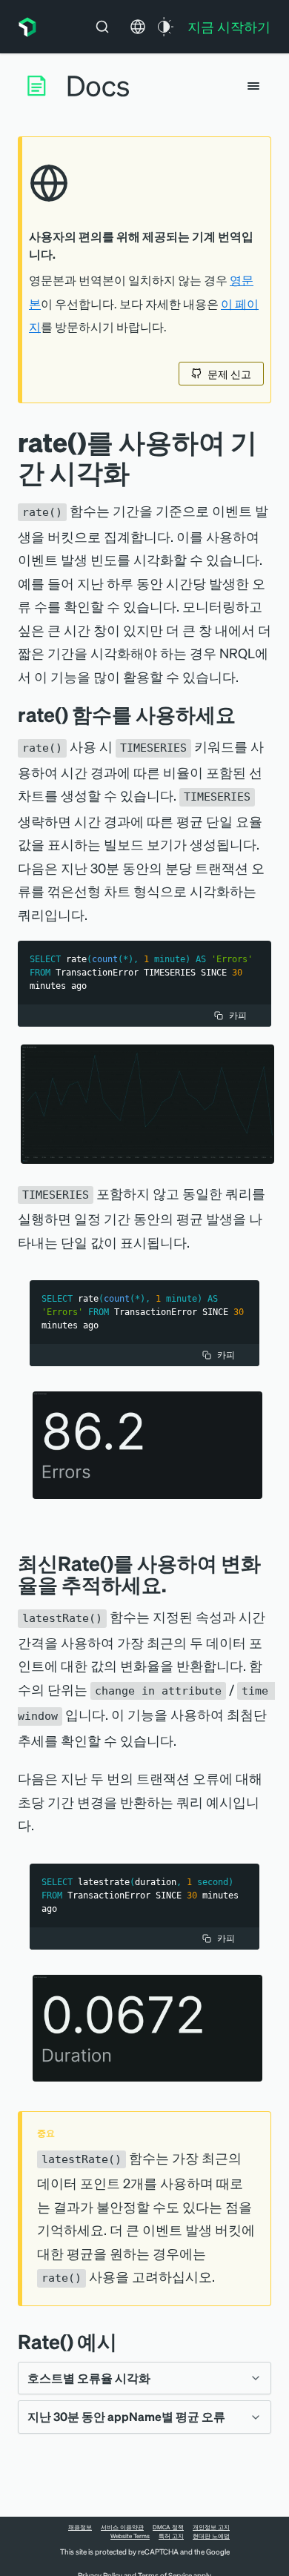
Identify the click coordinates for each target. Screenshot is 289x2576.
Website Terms (130, 2536)
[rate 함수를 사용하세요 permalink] (243, 714)
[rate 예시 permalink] (124, 2341)
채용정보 (80, 2527)
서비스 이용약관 (122, 2527)
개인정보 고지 (211, 2527)
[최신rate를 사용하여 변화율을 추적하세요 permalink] (173, 1585)
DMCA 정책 (168, 2527)
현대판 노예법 (211, 2536)
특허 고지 (171, 2536)
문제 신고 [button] (229, 374)
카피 (238, 1015)
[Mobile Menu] (253, 86)
